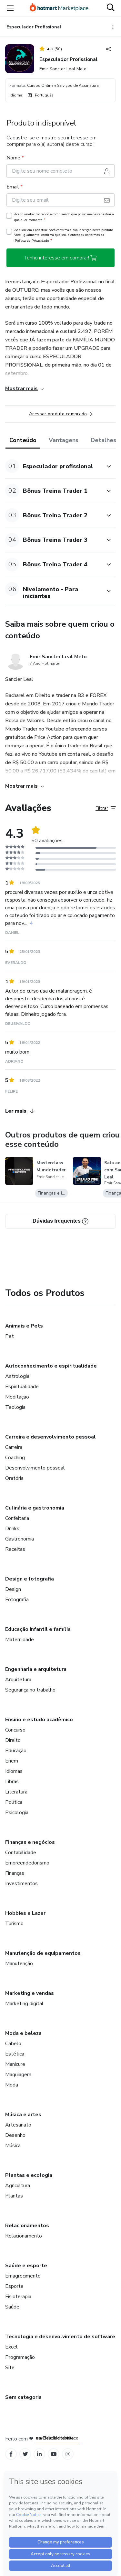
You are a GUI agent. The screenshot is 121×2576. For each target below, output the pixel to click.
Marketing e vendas (30, 1993)
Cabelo (13, 2044)
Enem (12, 1761)
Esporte (14, 2286)
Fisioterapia (18, 2297)
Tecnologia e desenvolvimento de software (60, 2337)
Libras (12, 1782)
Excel (11, 2347)
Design (13, 1589)
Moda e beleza (23, 2033)
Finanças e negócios (30, 1842)
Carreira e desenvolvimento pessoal (50, 1437)
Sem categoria (23, 2397)
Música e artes (23, 2115)
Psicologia (17, 1813)
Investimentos (21, 1884)
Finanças (15, 1873)
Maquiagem (18, 2075)
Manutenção (19, 1964)
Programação (20, 2357)
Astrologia (17, 1376)
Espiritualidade (22, 1387)
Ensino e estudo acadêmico (39, 1720)
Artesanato (18, 2125)
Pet (10, 1336)
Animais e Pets (24, 1326)
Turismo (14, 1924)
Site (10, 2368)
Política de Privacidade (32, 241)
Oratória (14, 1478)
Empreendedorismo (27, 1863)
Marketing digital (24, 2004)
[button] (53, 466)
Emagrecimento (23, 2276)
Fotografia (17, 1600)
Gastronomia (20, 1539)
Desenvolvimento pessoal (35, 1468)
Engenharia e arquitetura (36, 1669)
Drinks (12, 1529)
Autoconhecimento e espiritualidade (51, 1366)
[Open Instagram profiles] (68, 2454)
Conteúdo (23, 440)
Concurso (15, 1730)
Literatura (16, 1792)
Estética (15, 2054)
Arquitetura (18, 1680)
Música (13, 2146)
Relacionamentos (27, 2226)
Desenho (15, 2135)
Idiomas (14, 1771)
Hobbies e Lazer (25, 1913)
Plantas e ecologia (29, 2175)
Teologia (15, 1407)
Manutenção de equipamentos (43, 1953)
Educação (16, 1751)
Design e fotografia (30, 1579)
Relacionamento (24, 2236)
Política (14, 1802)
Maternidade (20, 1640)
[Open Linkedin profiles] (39, 2454)
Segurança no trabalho (30, 1690)
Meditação (17, 1397)
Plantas (14, 2196)
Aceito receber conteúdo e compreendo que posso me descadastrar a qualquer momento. (64, 217)
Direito (13, 1740)
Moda (12, 2085)
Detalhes (103, 440)
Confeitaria (17, 1518)
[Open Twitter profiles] (25, 2454)
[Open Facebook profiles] (11, 2454)
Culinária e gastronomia (35, 1508)
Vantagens (64, 440)
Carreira (14, 1447)
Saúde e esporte (26, 2266)
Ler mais (16, 1111)
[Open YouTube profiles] (54, 2454)
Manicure (15, 2064)
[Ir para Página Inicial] (59, 8)
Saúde (12, 2307)
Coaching (15, 1458)
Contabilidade (21, 1853)
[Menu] (10, 8)
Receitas (15, 1549)
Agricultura (18, 2186)
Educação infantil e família (38, 1629)
